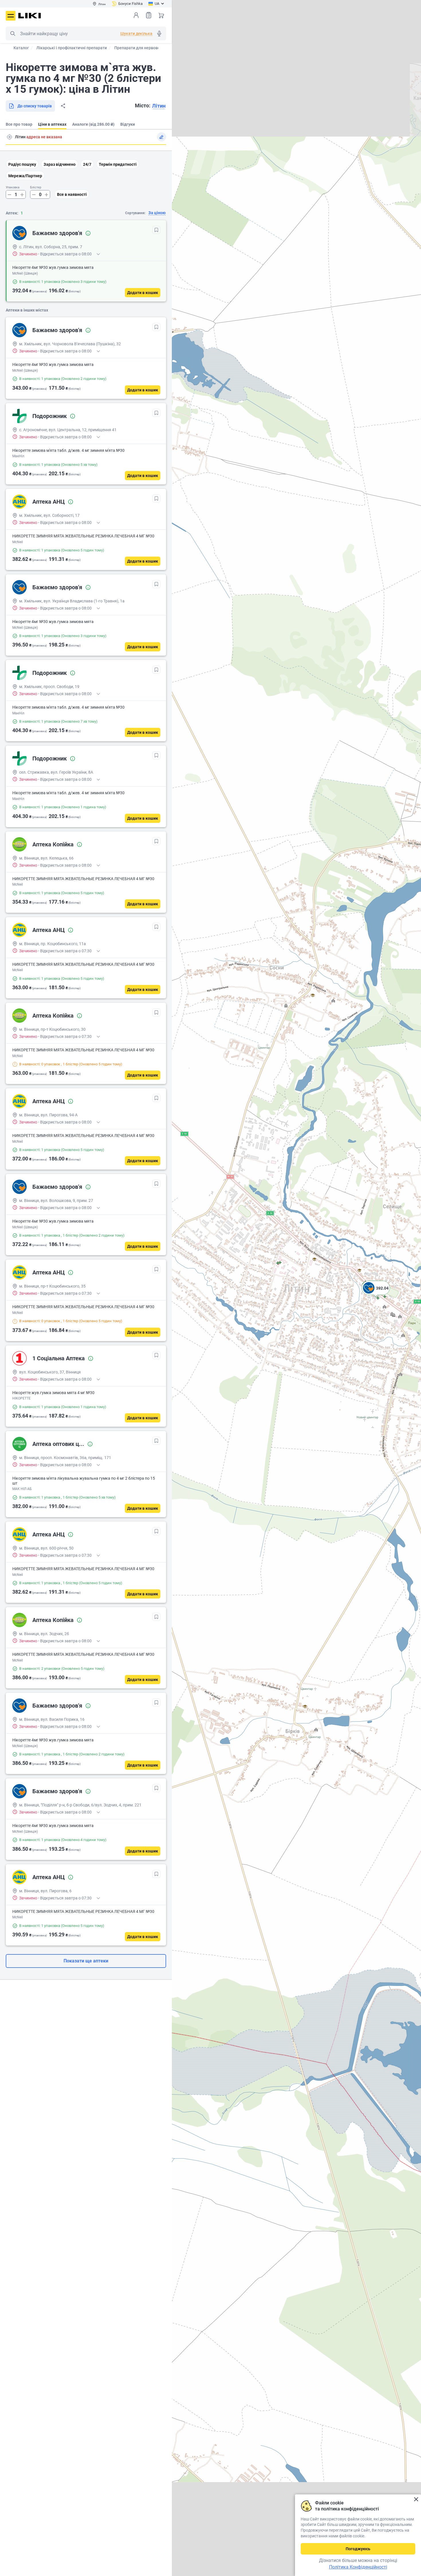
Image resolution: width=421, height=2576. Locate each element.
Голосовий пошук (159, 33)
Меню (11, 16)
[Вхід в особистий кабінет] (136, 15)
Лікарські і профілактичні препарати (72, 48)
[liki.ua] (30, 16)
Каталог (21, 48)
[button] (376, 1295)
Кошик (161, 15)
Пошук (13, 33)
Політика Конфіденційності (358, 2567)
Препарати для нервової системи (146, 48)
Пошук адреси (9, 137)
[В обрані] (156, 230)
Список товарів (149, 15)
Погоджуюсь (358, 2549)
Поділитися (63, 106)
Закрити (416, 2499)
